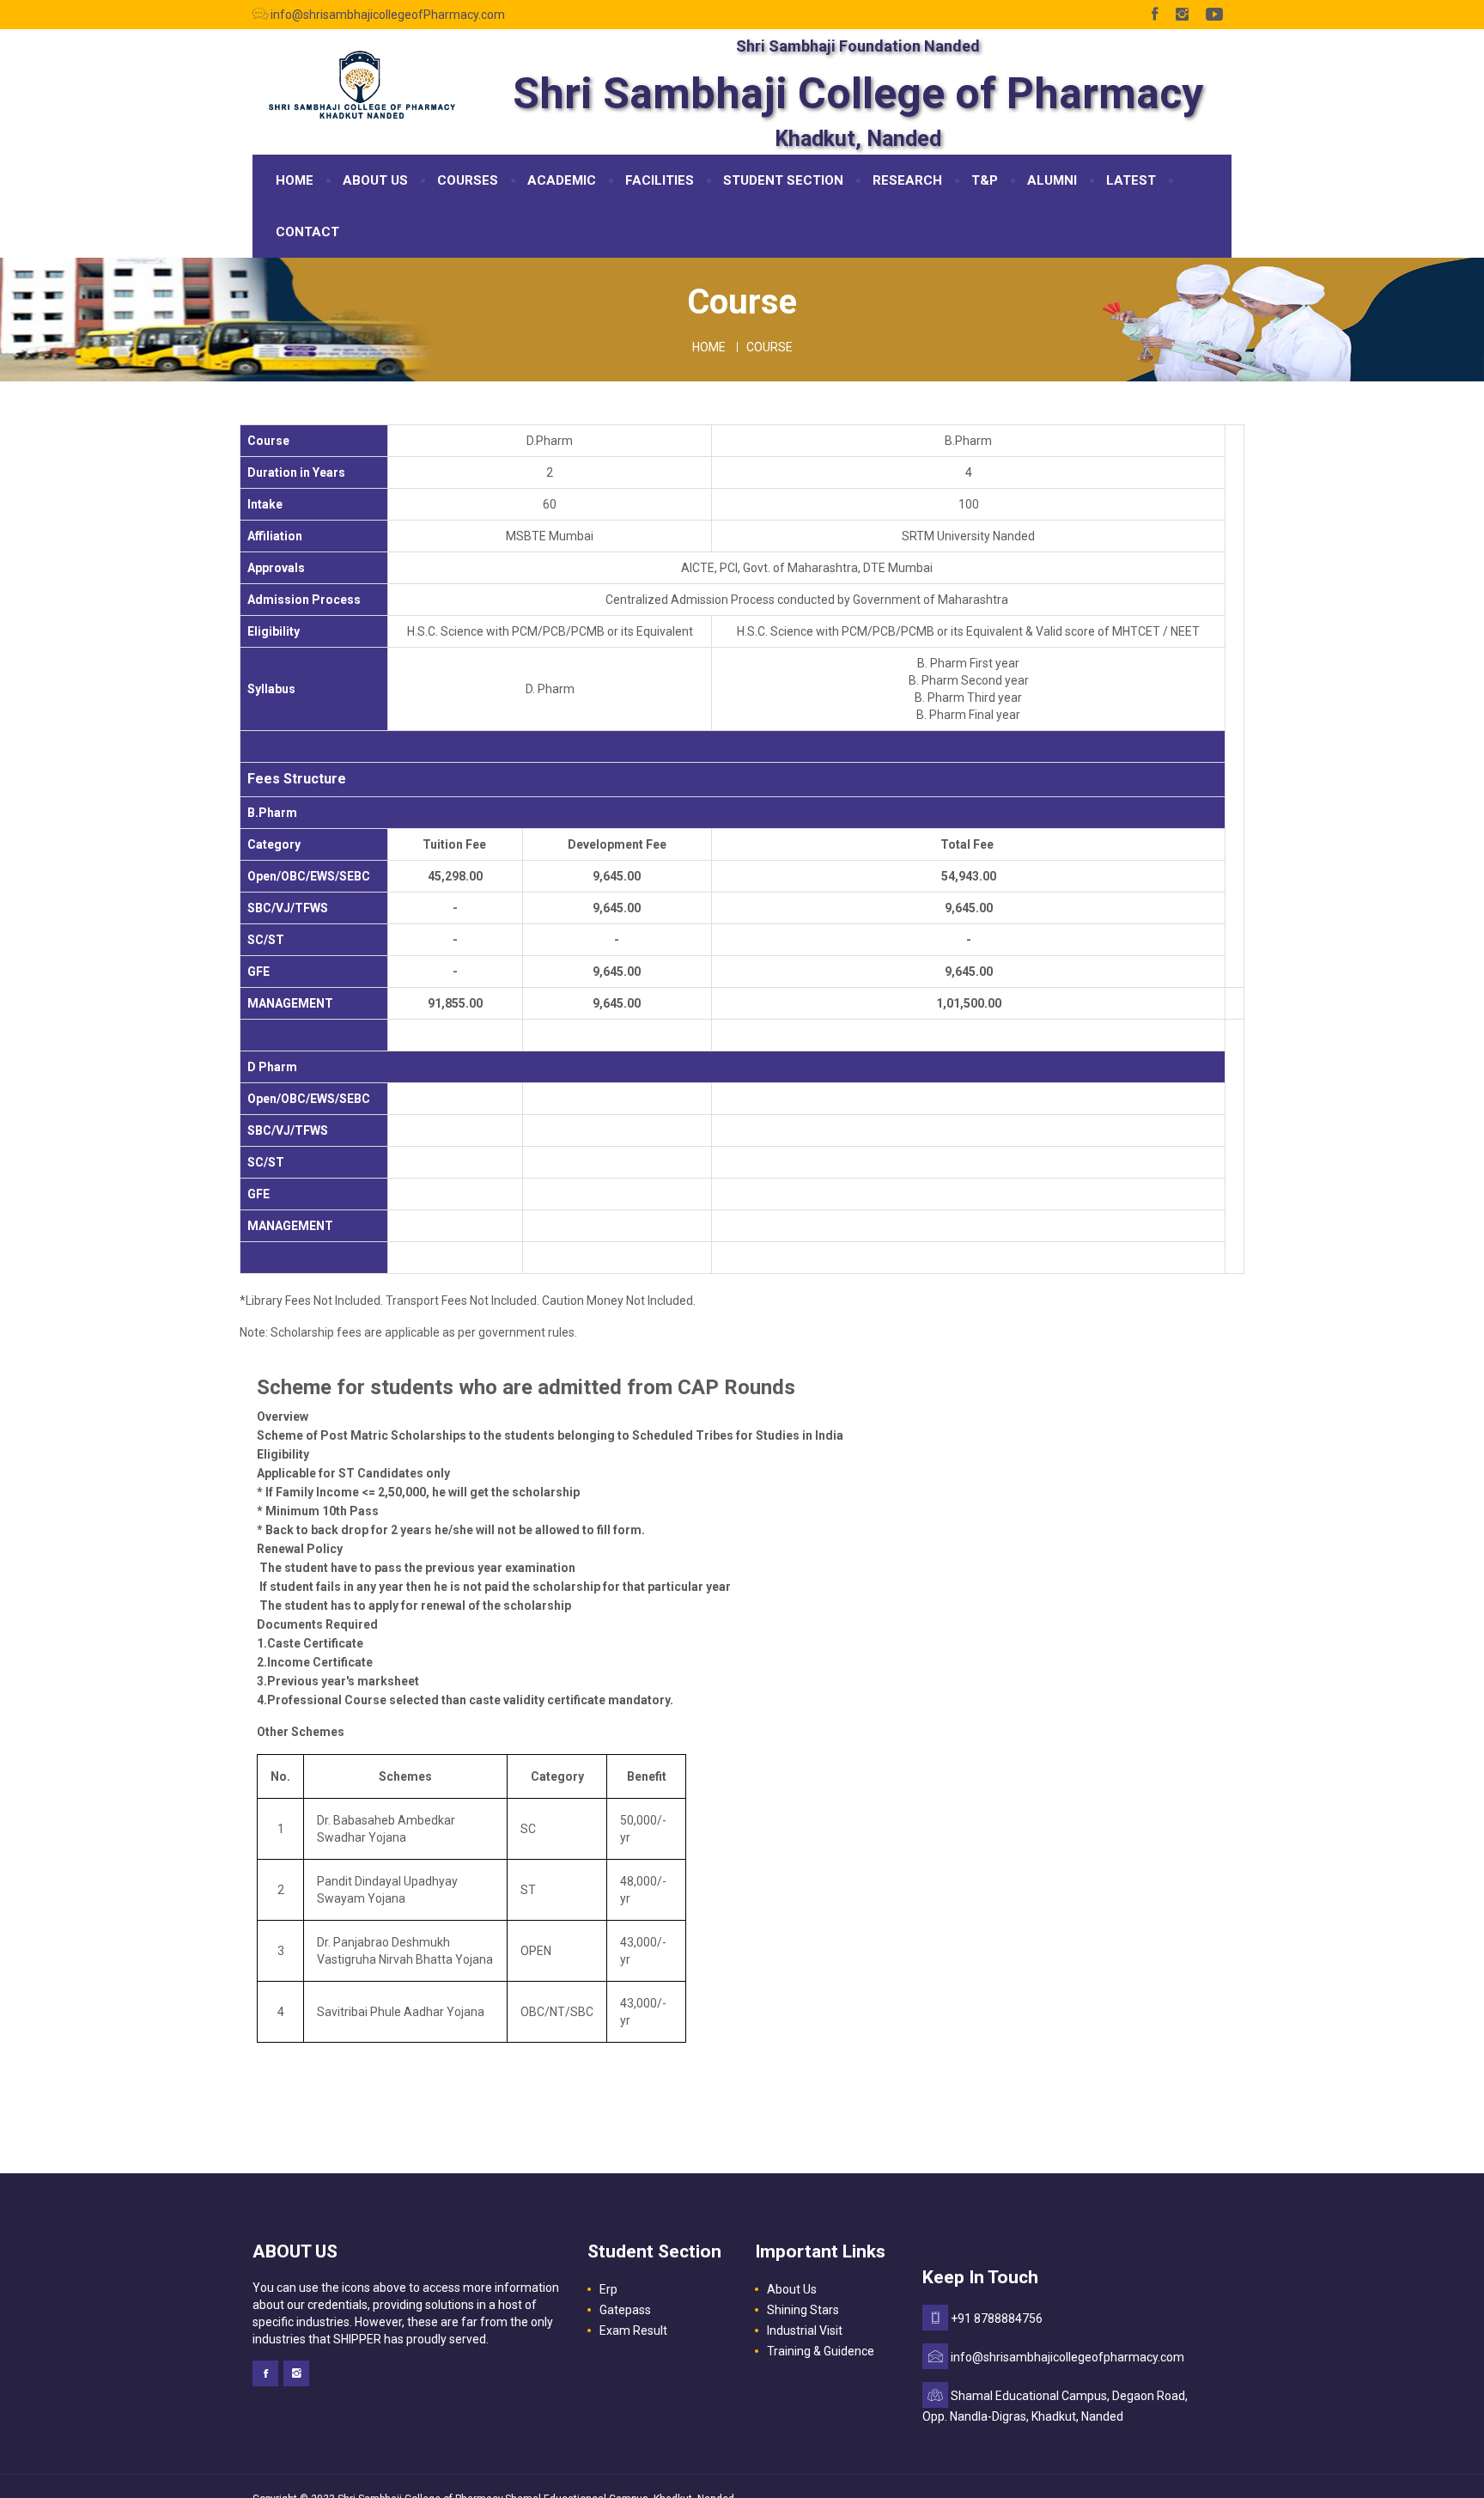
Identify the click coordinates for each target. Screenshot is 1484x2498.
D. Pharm (550, 689)
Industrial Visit (805, 2330)
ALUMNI (1052, 180)
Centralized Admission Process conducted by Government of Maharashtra (807, 600)
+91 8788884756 (997, 2318)
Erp (608, 2289)
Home (709, 347)
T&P (985, 180)
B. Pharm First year (968, 663)
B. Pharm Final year (968, 715)
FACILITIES (660, 180)
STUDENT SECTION (783, 180)
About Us (792, 2289)
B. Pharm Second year (969, 680)
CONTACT (307, 232)
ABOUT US (375, 180)
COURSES (468, 180)
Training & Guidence (821, 2351)
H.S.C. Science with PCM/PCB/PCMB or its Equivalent (550, 631)
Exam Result (633, 2330)
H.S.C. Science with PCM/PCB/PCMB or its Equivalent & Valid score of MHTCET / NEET (968, 631)
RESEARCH (907, 180)
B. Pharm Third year (968, 698)
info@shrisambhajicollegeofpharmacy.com (1067, 2357)
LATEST (1131, 180)
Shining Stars (803, 2310)
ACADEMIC (562, 180)
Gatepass (625, 2310)
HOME (295, 180)
